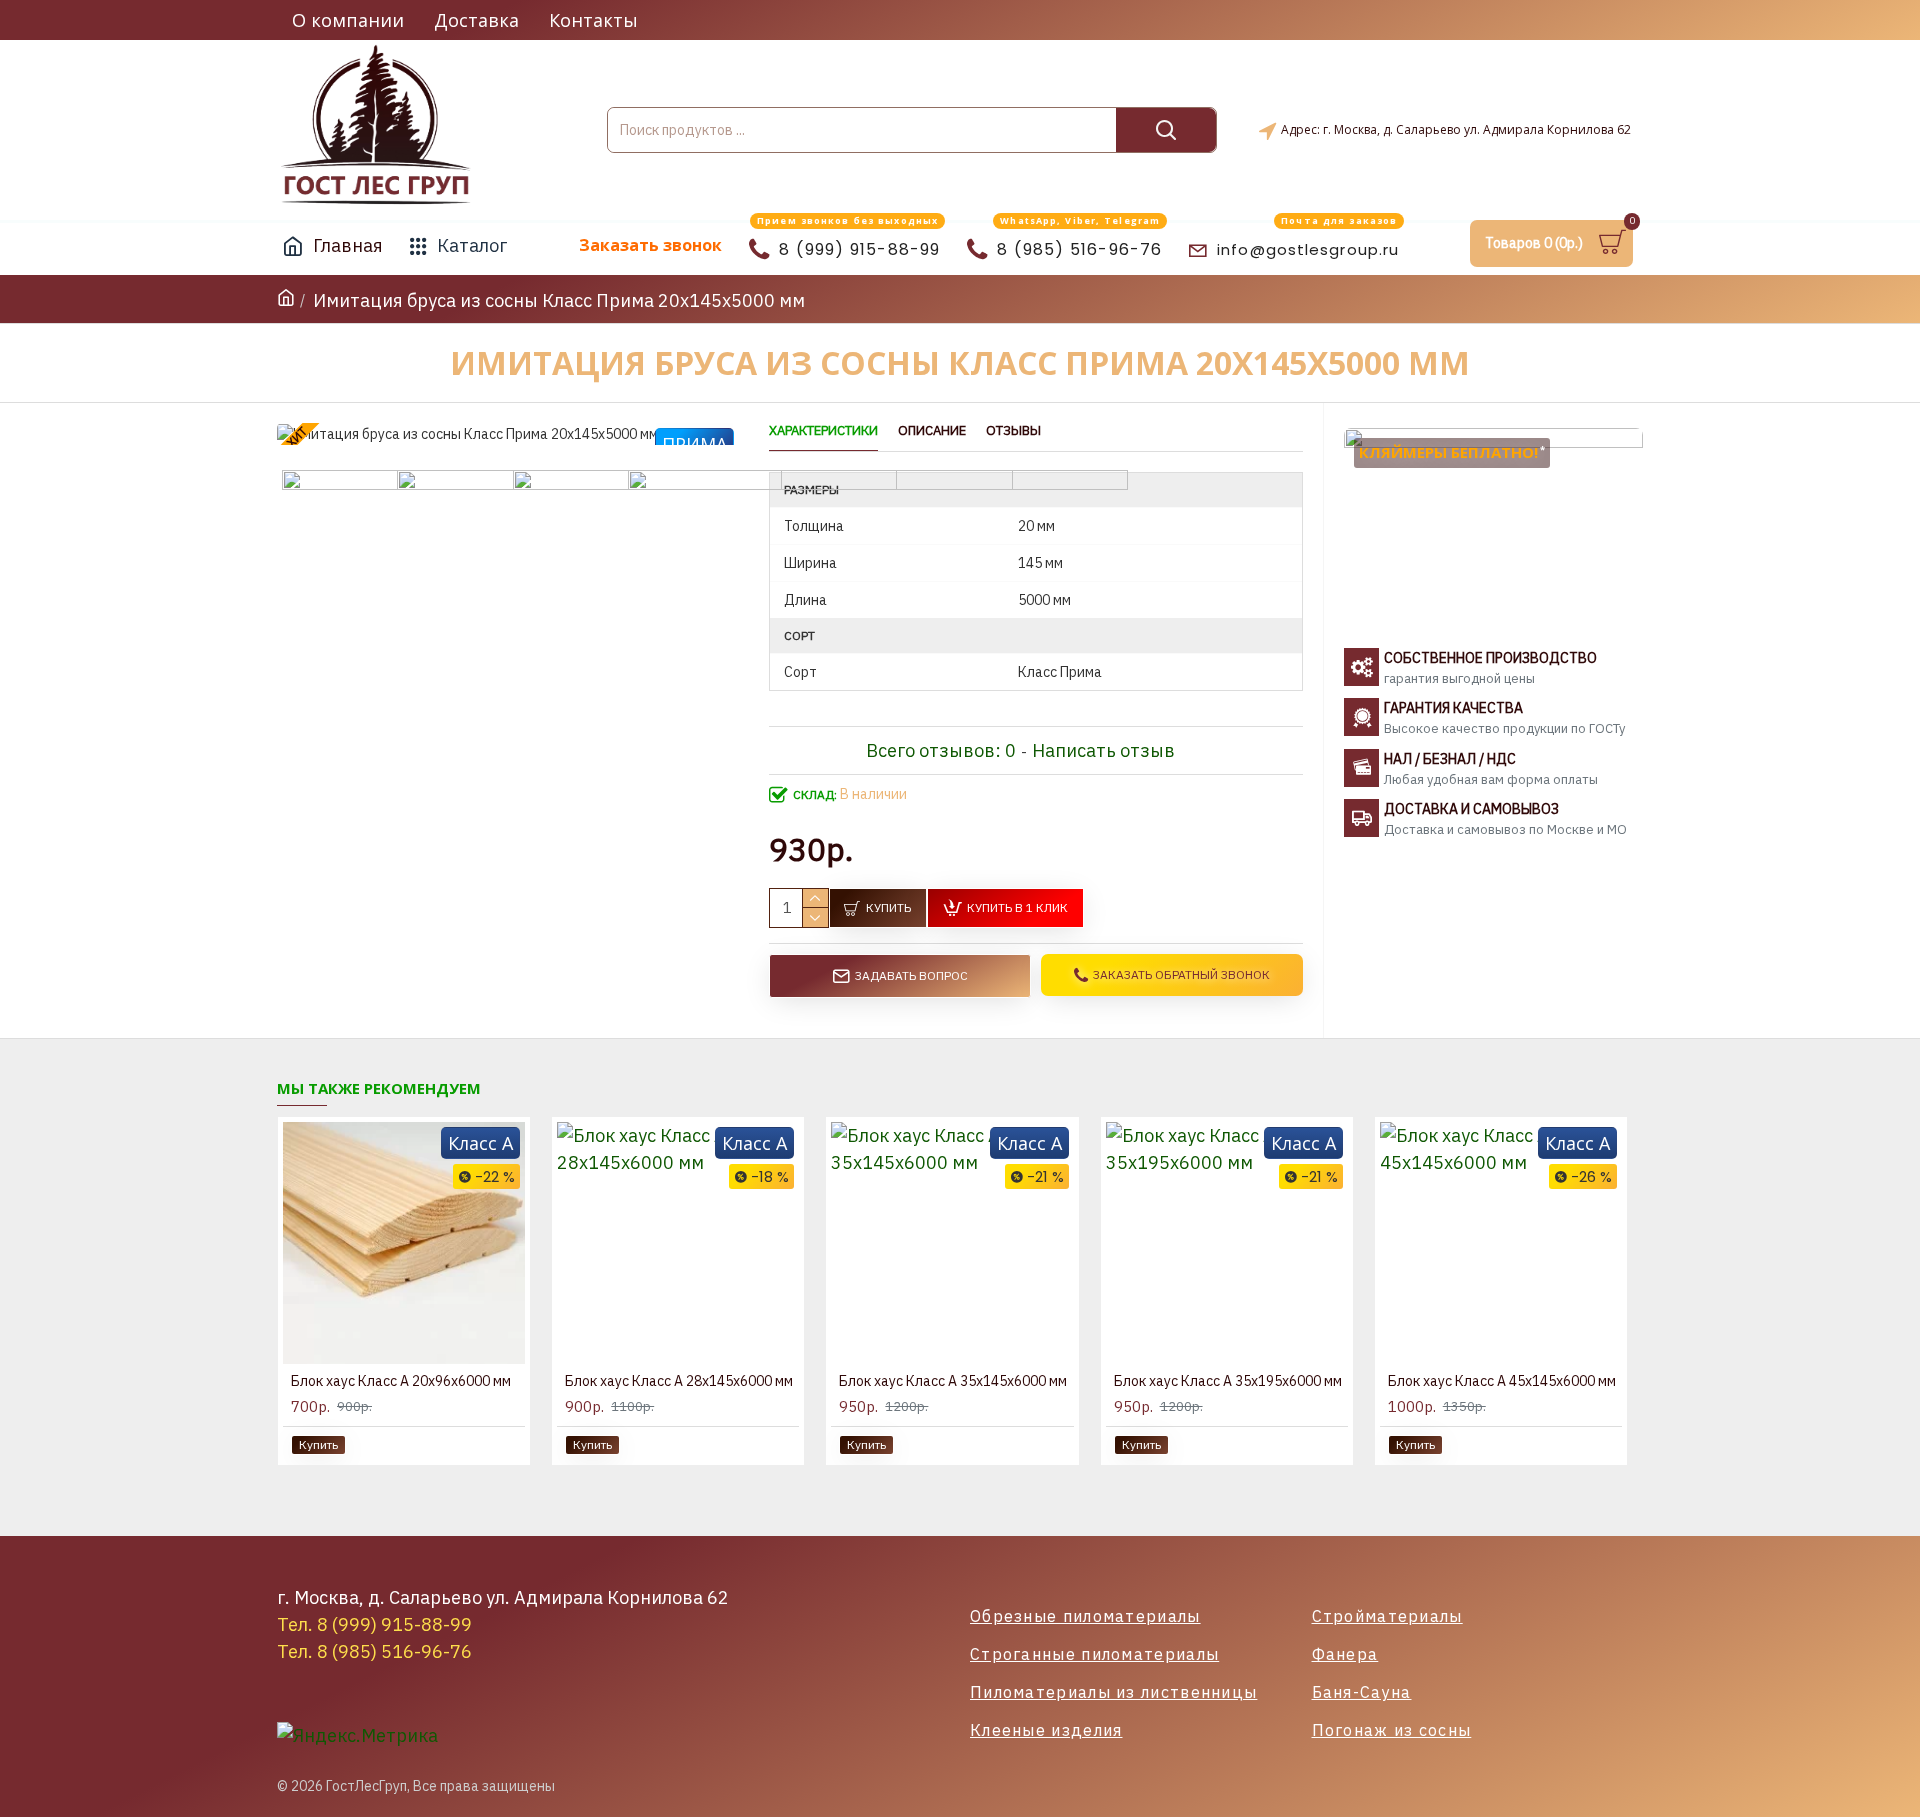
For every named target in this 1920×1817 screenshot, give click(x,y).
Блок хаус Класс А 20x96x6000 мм (401, 1381)
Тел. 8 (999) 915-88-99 (374, 1624)
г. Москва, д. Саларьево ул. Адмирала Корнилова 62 (503, 1597)
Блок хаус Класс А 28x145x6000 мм (679, 1381)
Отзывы (1013, 431)
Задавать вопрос (911, 975)
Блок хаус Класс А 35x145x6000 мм (953, 1381)
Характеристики (823, 431)
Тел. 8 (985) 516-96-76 (374, 1651)
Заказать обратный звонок (1181, 974)
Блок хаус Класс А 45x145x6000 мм (1502, 1381)
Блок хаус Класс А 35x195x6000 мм (1228, 1381)
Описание (932, 431)
